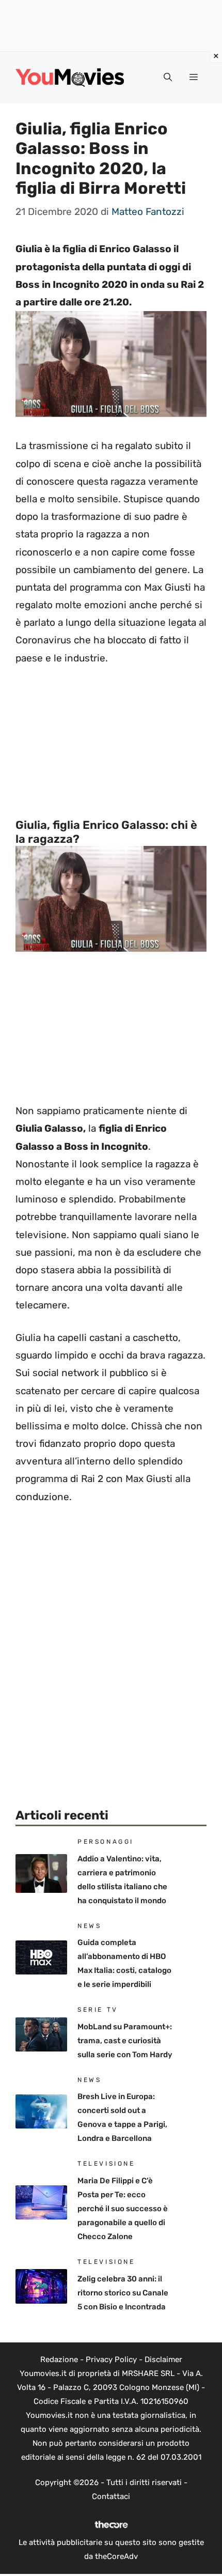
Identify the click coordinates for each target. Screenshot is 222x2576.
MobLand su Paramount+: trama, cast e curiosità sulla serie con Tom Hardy (125, 2041)
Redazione (59, 2359)
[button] (168, 78)
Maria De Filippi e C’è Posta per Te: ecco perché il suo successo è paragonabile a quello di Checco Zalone (123, 2209)
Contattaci (111, 2496)
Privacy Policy (111, 2359)
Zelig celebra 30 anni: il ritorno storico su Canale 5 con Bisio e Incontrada (123, 2293)
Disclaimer (163, 2359)
